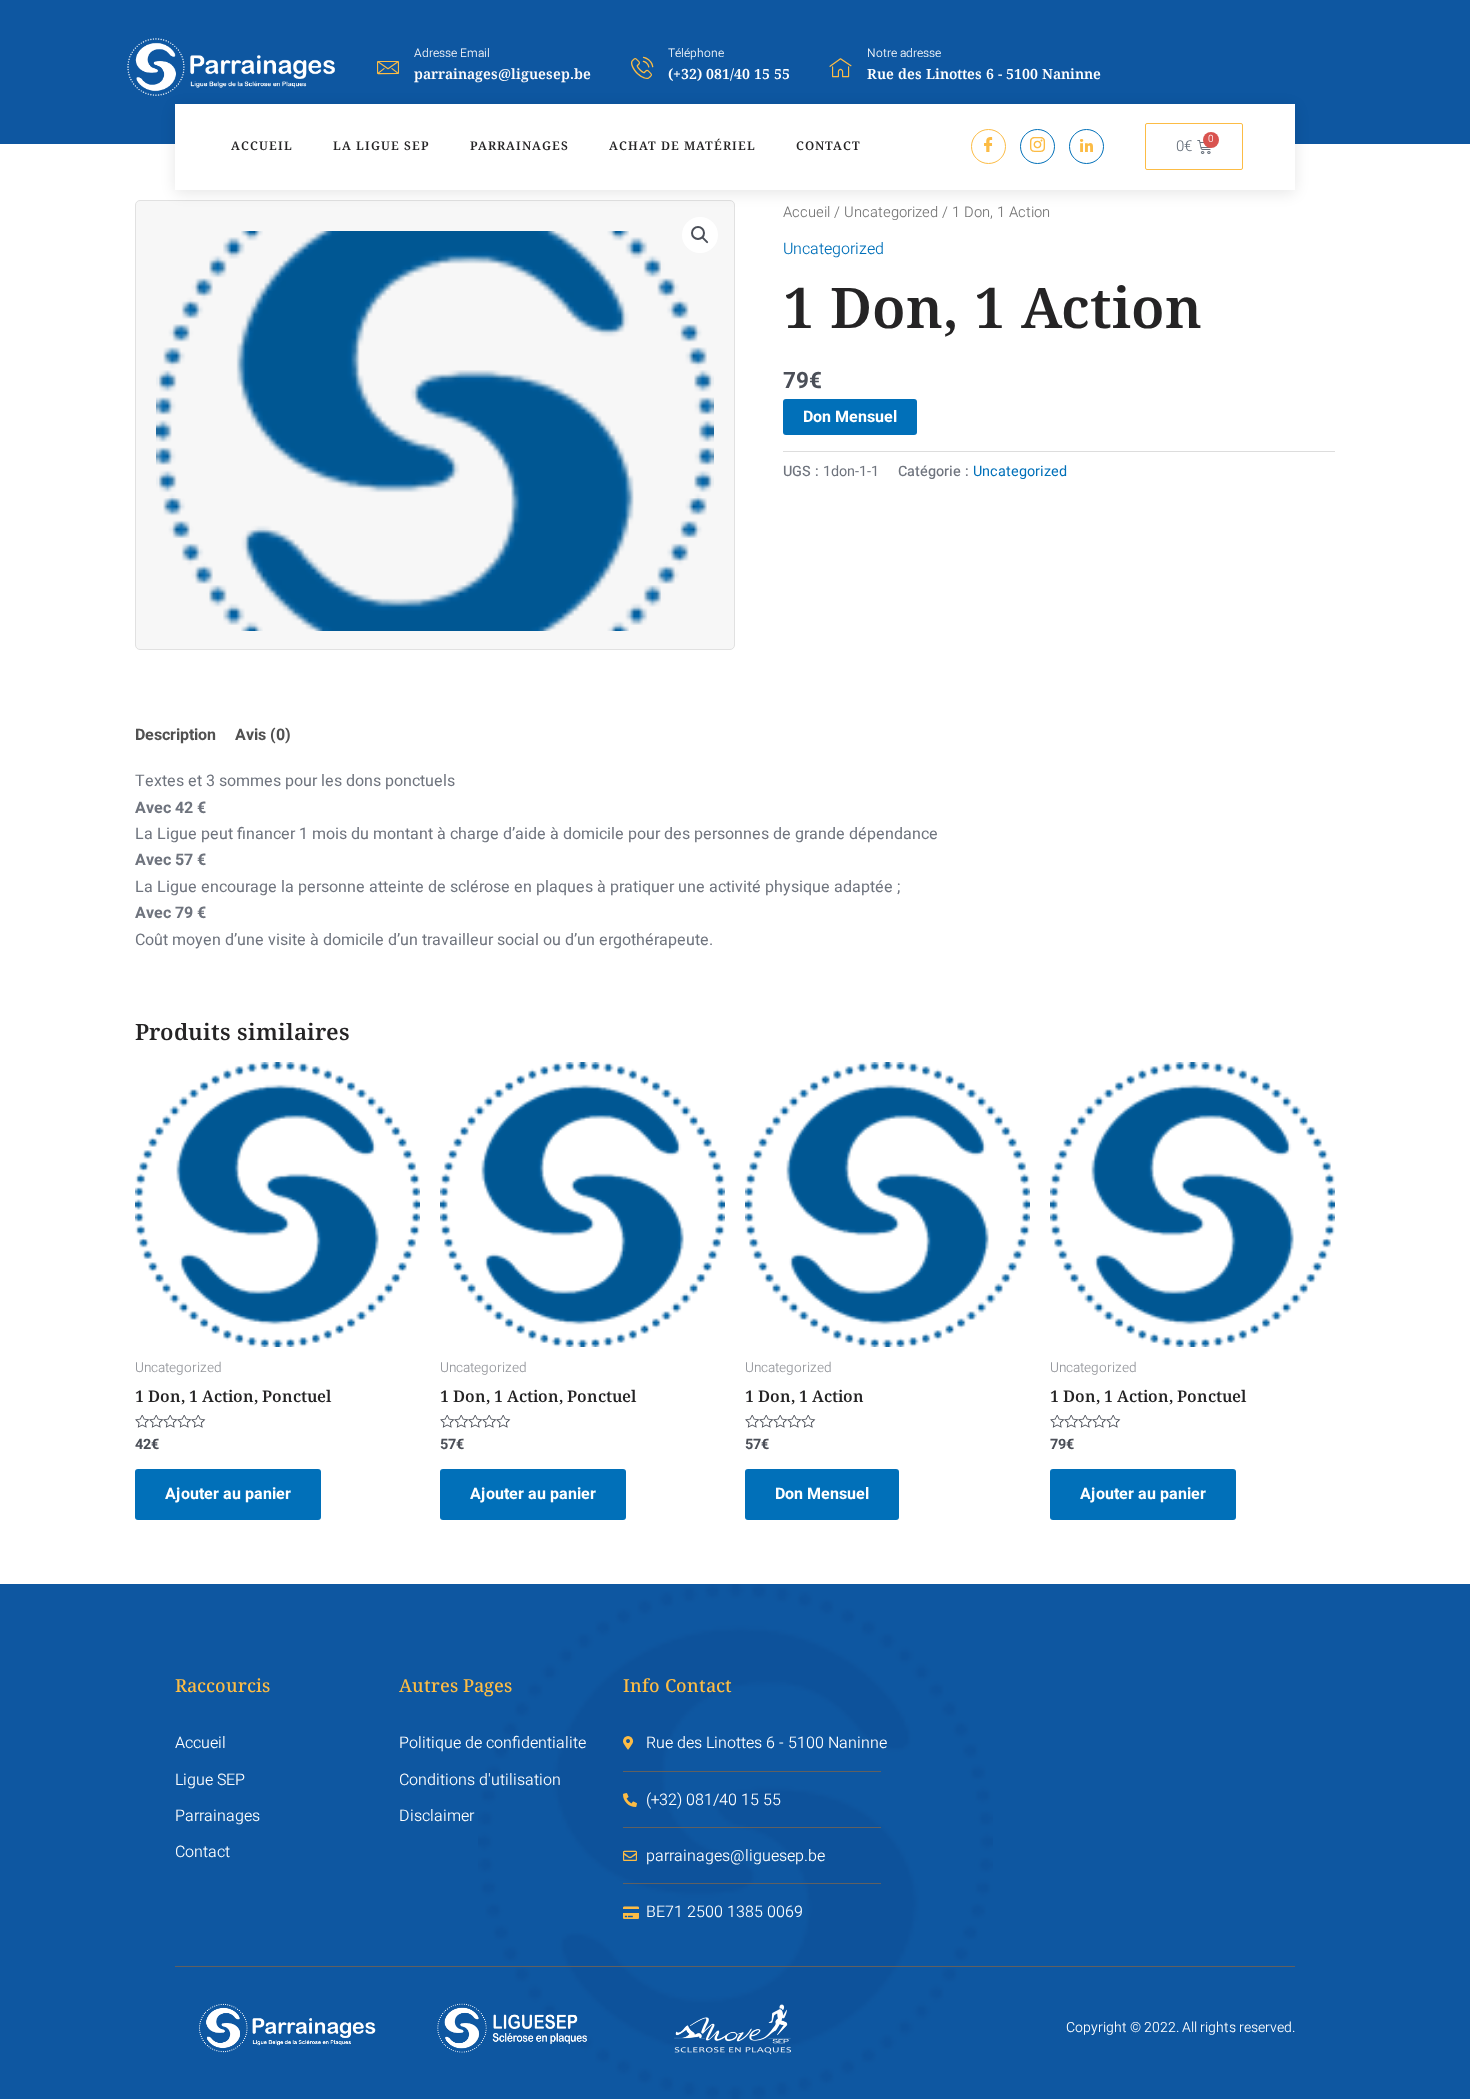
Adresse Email (452, 53)
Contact (828, 145)
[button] (700, 235)
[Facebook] (988, 146)
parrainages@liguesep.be (502, 73)
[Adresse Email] (388, 67)
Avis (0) (263, 735)
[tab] (183, 735)
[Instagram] (1037, 146)
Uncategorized (891, 212)
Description (175, 735)
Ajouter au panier (228, 1494)
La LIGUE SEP (381, 145)
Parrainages (519, 145)
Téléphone (696, 53)
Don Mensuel (850, 417)
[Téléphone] (642, 67)
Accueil (262, 145)
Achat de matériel (682, 145)
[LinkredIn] (1086, 146)
